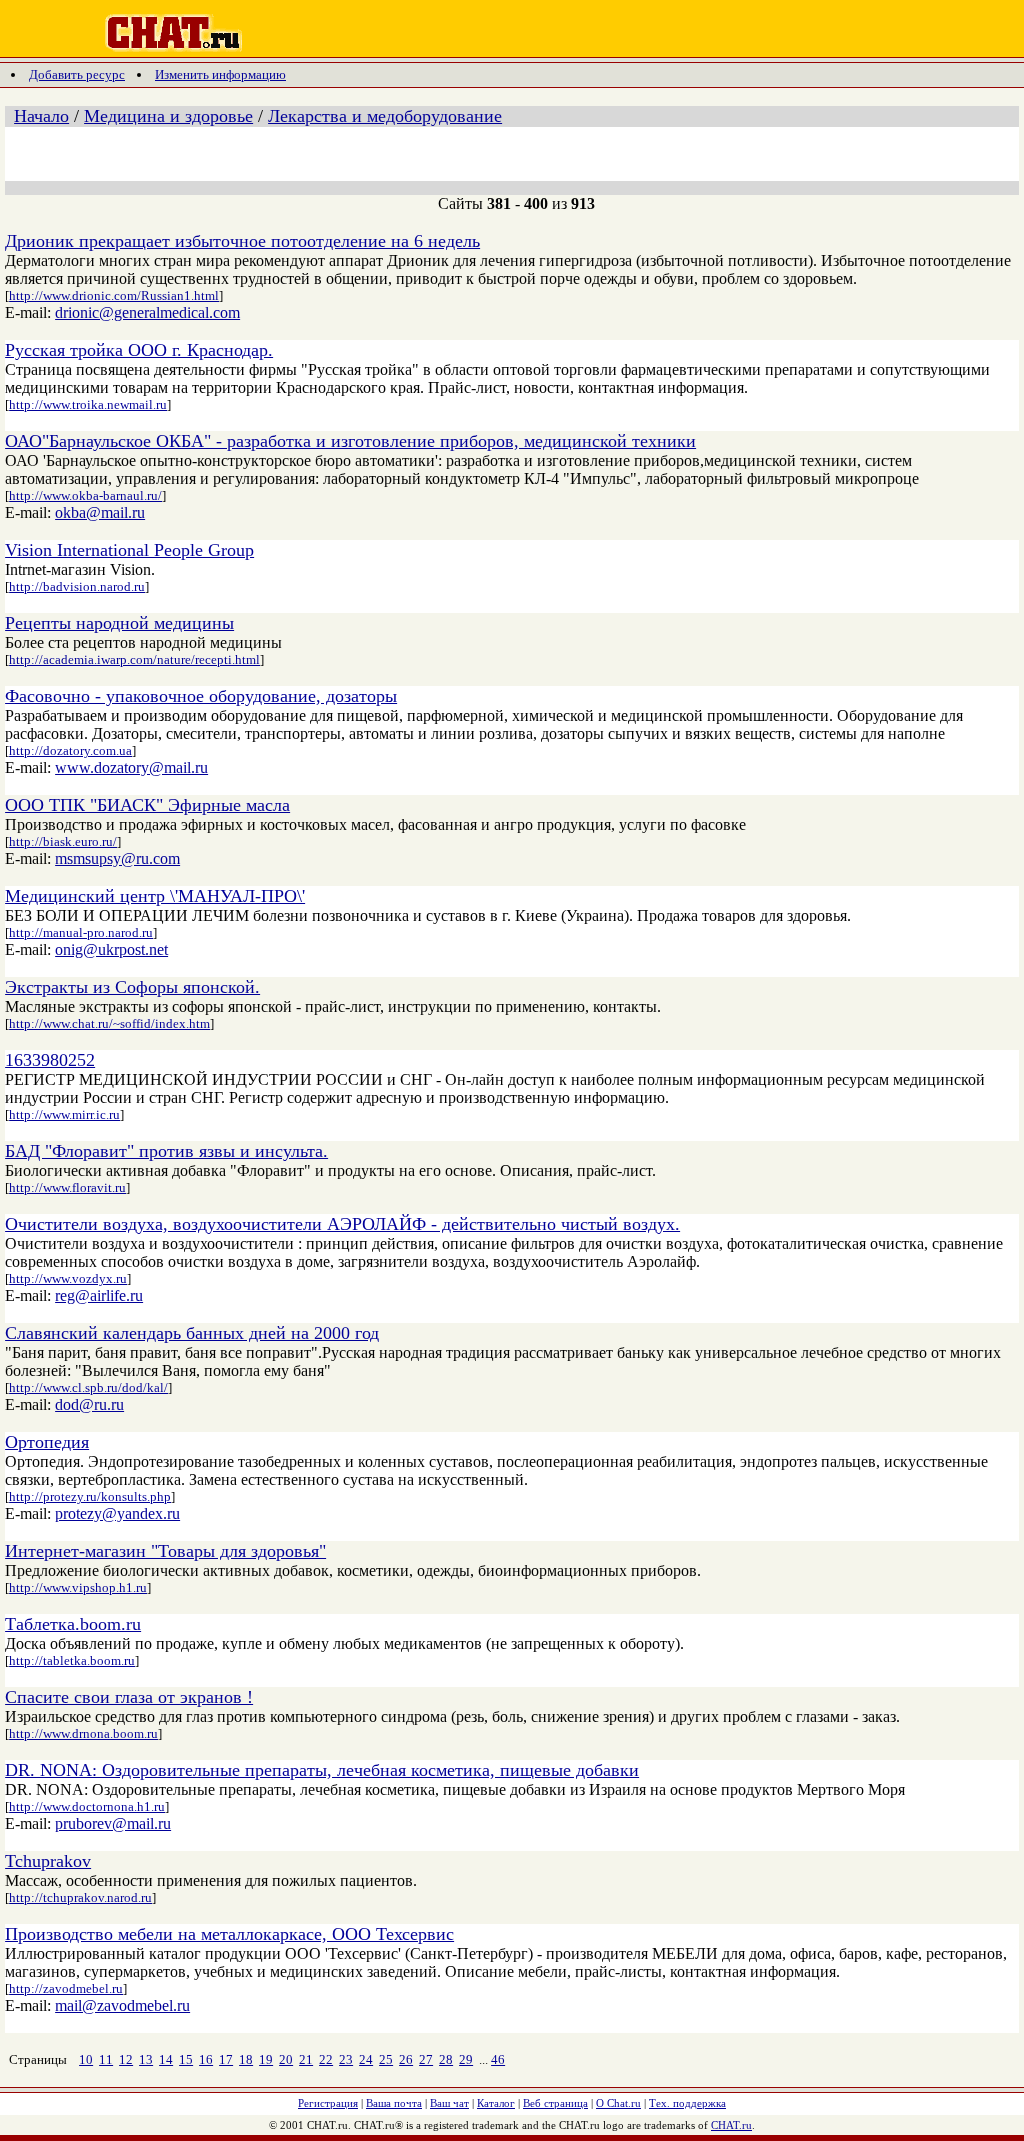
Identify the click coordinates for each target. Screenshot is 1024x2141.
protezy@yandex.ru (117, 1513)
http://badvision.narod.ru (77, 586)
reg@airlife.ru (99, 1295)
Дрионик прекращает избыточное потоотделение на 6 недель (242, 241)
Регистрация (328, 2103)
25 (386, 2059)
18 (246, 2059)
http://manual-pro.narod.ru (81, 932)
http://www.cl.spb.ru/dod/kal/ (88, 1387)
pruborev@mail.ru (113, 1823)
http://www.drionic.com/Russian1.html (114, 295)
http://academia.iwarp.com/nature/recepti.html (134, 659)
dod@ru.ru (89, 1404)
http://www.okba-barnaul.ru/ (85, 495)
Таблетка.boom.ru (73, 1624)
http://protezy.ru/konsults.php (90, 1496)
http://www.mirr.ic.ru (64, 1114)
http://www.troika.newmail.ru (88, 404)
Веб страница (555, 2103)
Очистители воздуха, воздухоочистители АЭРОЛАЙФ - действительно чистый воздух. (342, 1224)
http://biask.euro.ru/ (63, 841)
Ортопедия (47, 1442)
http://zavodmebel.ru (66, 1988)
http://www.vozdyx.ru (68, 1278)
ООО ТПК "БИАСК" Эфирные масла (147, 805)
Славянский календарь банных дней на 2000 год (192, 1333)
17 (226, 2059)
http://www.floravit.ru (67, 1187)
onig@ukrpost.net (111, 949)
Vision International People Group (129, 550)
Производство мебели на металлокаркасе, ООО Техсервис (229, 1934)
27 (426, 2059)
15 (186, 2059)
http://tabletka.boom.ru (72, 1660)
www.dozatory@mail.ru (131, 767)
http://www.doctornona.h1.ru (87, 1806)
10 (86, 2059)
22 (326, 2059)
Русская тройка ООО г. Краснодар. (139, 350)
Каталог (496, 2103)
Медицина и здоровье (168, 116)
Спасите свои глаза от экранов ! (129, 1697)
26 (406, 2059)
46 (498, 2059)
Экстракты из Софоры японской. (132, 987)
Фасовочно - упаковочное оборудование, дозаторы (201, 696)
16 (206, 2059)
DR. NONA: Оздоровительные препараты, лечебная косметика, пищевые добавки (322, 1770)
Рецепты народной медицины (119, 623)
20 (286, 2059)
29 (466, 2059)
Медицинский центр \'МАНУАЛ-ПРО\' (155, 896)
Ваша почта (394, 2103)
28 (446, 2059)
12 (126, 2059)
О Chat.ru (618, 2103)
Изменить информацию (220, 74)
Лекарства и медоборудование (385, 116)
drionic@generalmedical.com (147, 312)
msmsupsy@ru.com (117, 858)
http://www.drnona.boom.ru (83, 1733)
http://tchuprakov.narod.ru (80, 1897)
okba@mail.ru (100, 512)
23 (346, 2059)
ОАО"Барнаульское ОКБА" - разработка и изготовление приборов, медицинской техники (350, 441)
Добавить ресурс (77, 74)
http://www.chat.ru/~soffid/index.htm (109, 1023)
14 (166, 2059)
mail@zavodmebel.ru (122, 2005)
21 (306, 2059)
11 (106, 2059)
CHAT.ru (731, 2125)
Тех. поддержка (687, 2103)
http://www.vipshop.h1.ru (78, 1587)
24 (366, 2059)
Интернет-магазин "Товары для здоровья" (165, 1551)
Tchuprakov (48, 1861)
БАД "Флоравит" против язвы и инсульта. (166, 1151)
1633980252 (50, 1060)
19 (266, 2059)
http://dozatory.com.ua (70, 750)
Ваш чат (449, 2103)
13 (146, 2059)
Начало (41, 116)
